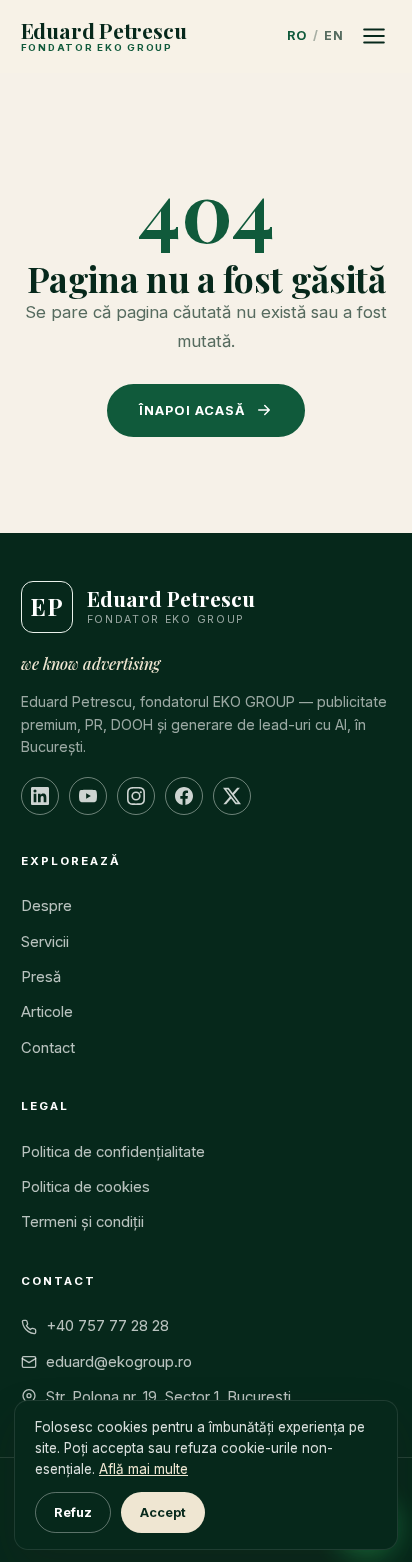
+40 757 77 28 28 (107, 1326)
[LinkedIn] (40, 796)
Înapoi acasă (192, 410)
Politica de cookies (85, 1187)
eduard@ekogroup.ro (119, 1362)
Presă (41, 977)
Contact (48, 1048)
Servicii (45, 942)
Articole (47, 1012)
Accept (163, 1512)
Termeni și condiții (82, 1222)
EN (333, 35)
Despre (46, 906)
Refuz (73, 1512)
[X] (232, 796)
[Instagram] (136, 796)
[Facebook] (184, 796)
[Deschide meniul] (374, 36)
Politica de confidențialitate (113, 1152)
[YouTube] (88, 796)
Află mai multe (143, 1469)
